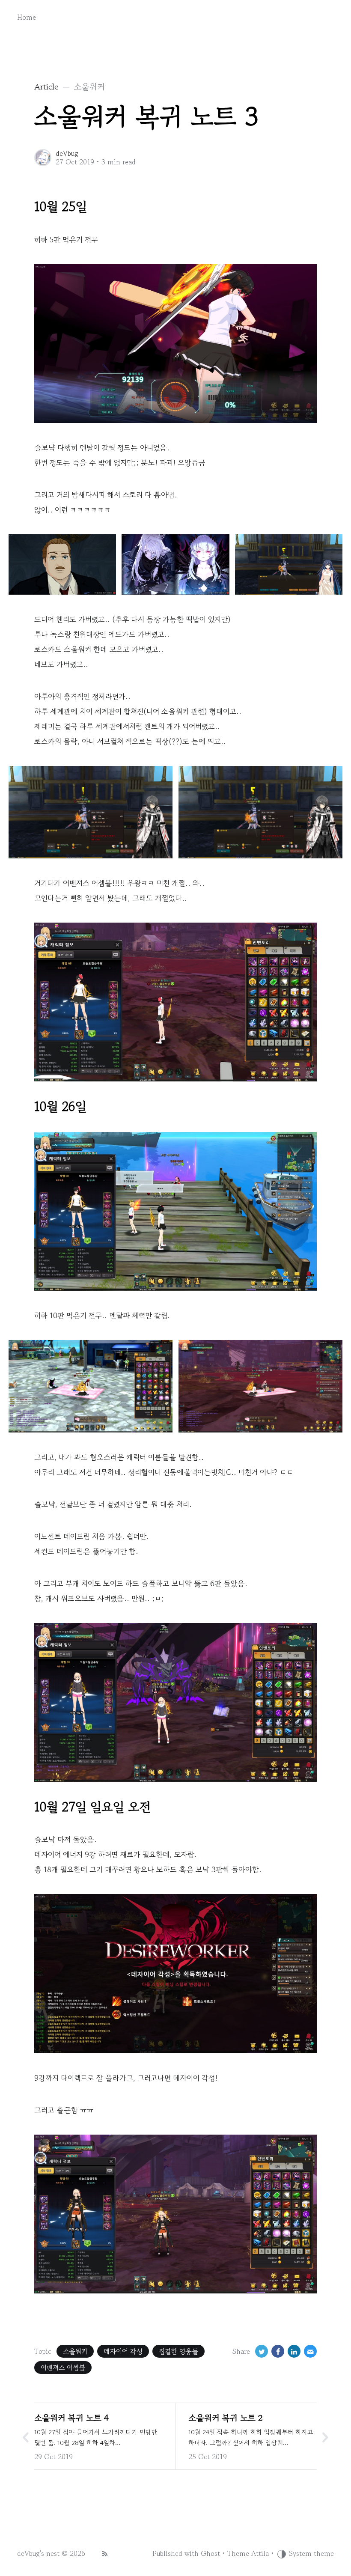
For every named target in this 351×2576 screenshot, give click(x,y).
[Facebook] (278, 2351)
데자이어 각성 (123, 2351)
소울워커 (75, 2351)
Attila (260, 2553)
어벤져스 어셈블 (63, 2368)
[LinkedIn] (294, 2351)
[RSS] (105, 2553)
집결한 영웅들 (178, 2351)
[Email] (310, 2351)
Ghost (210, 2553)
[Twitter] (262, 2351)
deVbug (67, 153)
